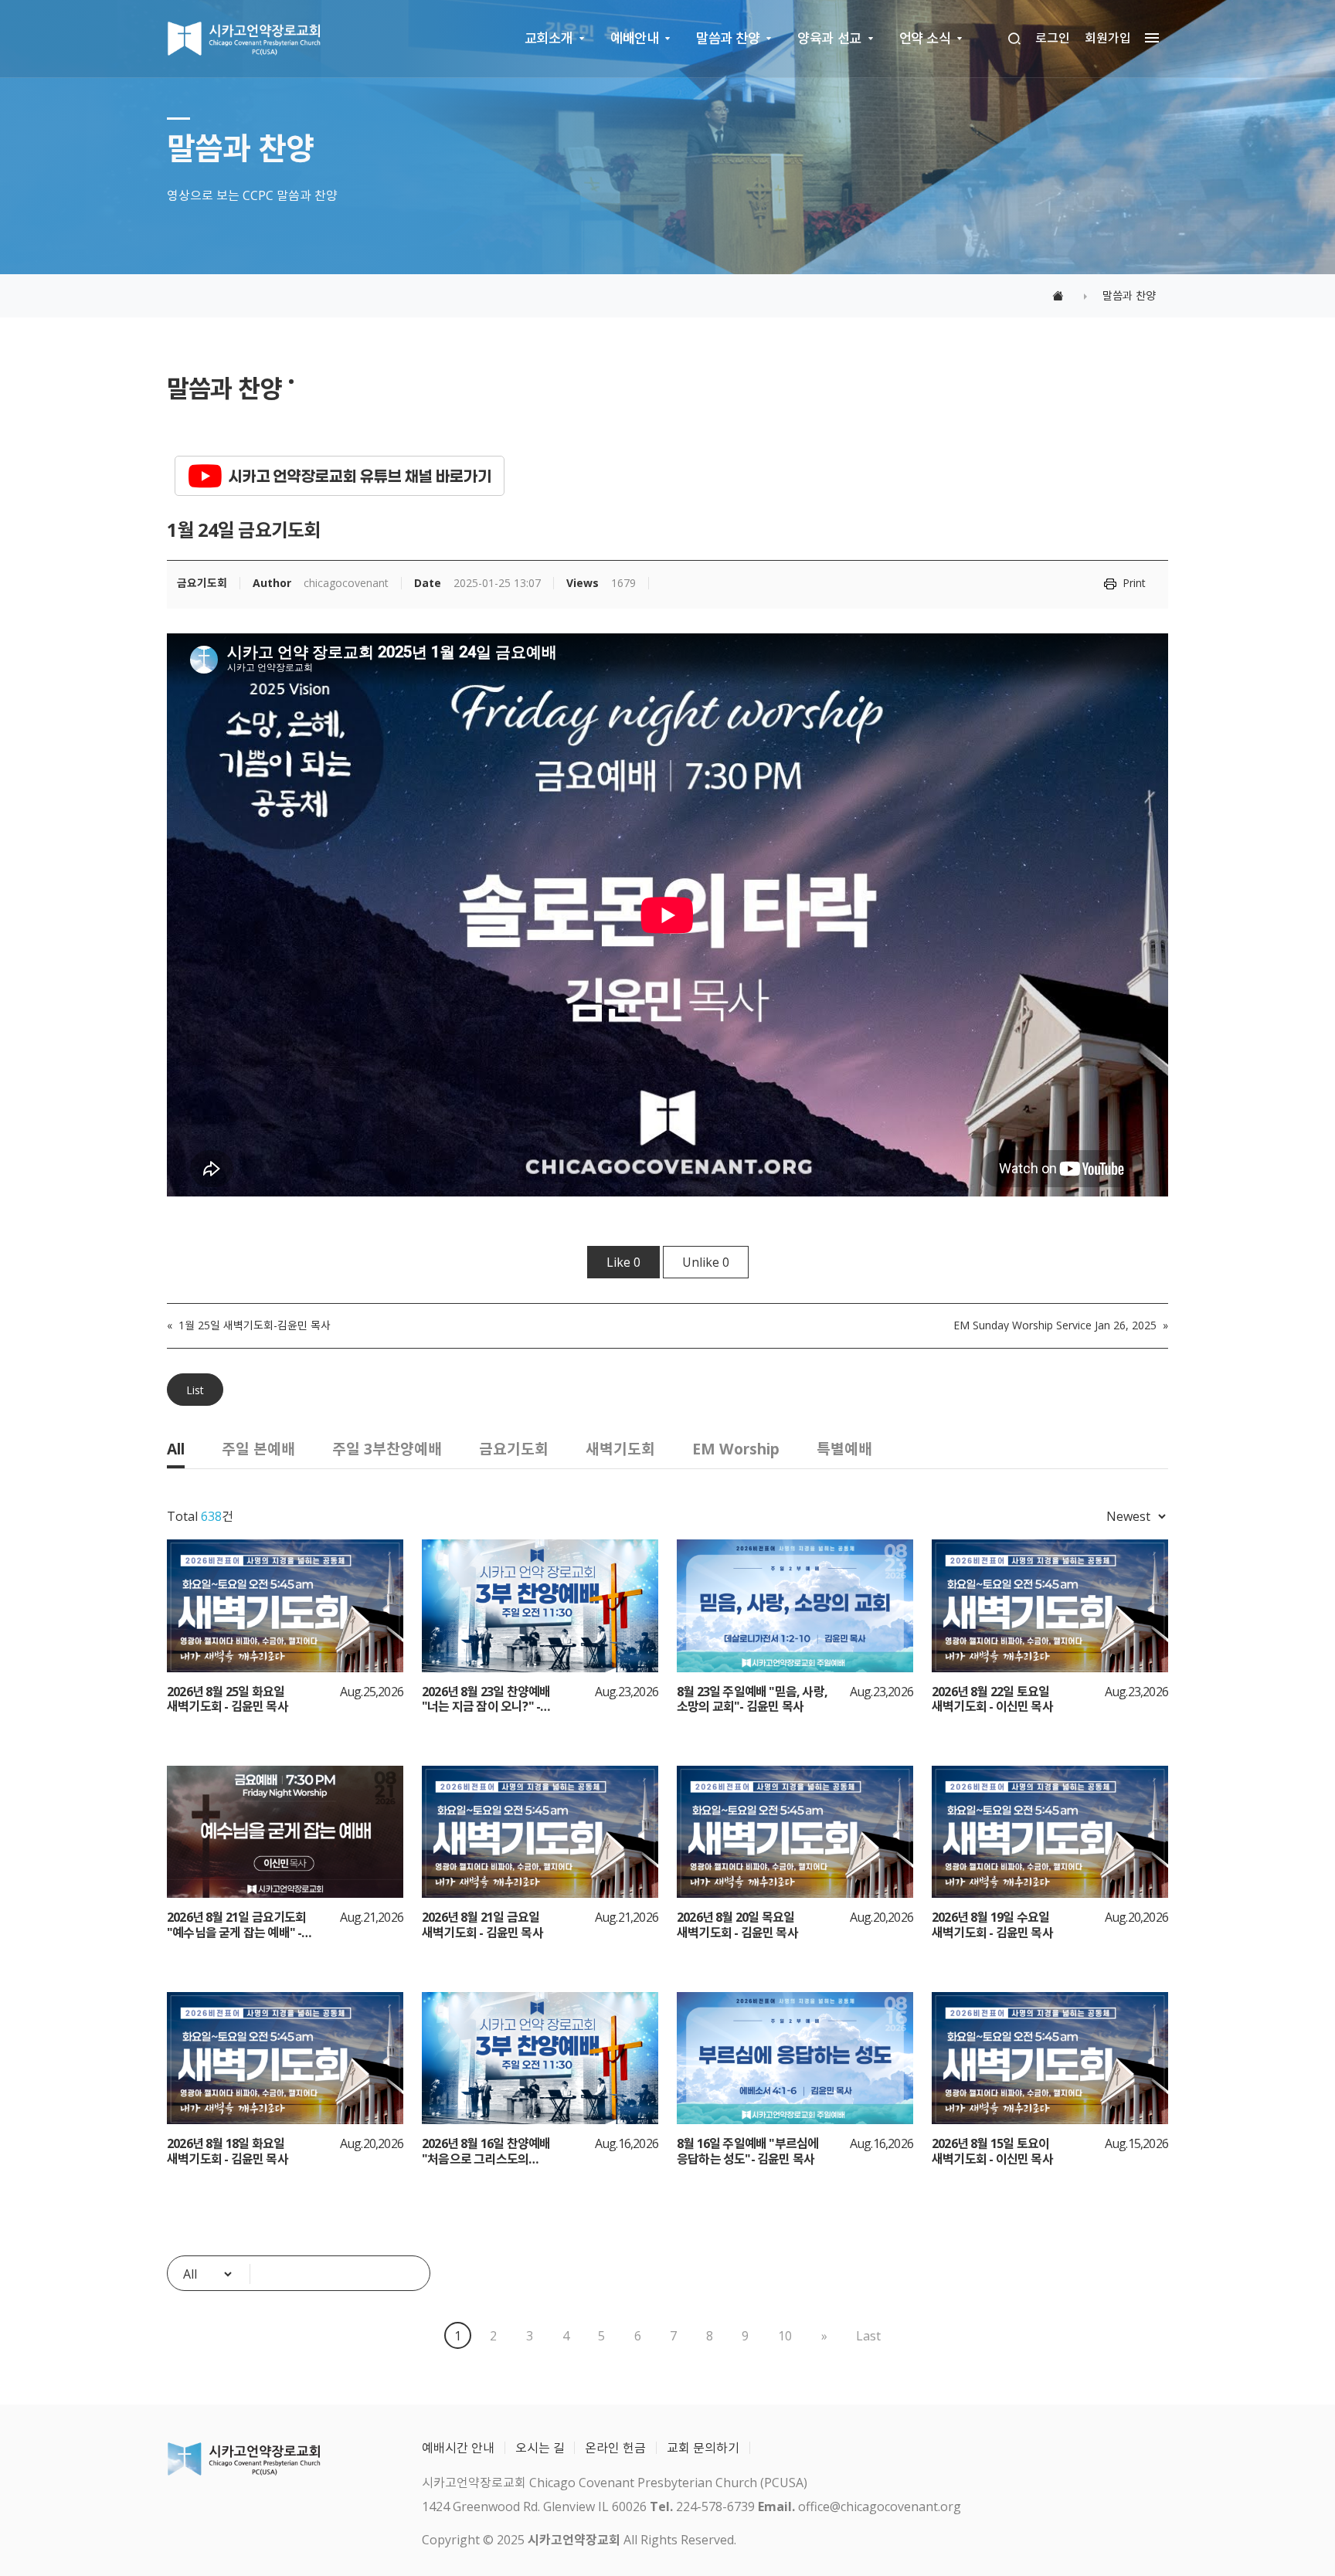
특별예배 (844, 1449)
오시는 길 (540, 2448)
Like (623, 1262)
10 (785, 2336)
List (195, 1390)
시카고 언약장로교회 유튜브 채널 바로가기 (360, 476)
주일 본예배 (258, 1449)
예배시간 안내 (458, 2448)
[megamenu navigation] (1148, 38)
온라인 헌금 (615, 2448)
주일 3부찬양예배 (387, 1449)
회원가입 (1108, 38)
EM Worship (736, 1449)
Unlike (706, 1262)
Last (868, 2336)
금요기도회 (514, 1449)
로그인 (1053, 38)
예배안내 (634, 38)
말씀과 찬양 (728, 38)
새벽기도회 (620, 1449)
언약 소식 (925, 38)
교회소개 (549, 38)
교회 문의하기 (703, 2448)
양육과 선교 (829, 38)
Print (1134, 583)
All (176, 1449)
